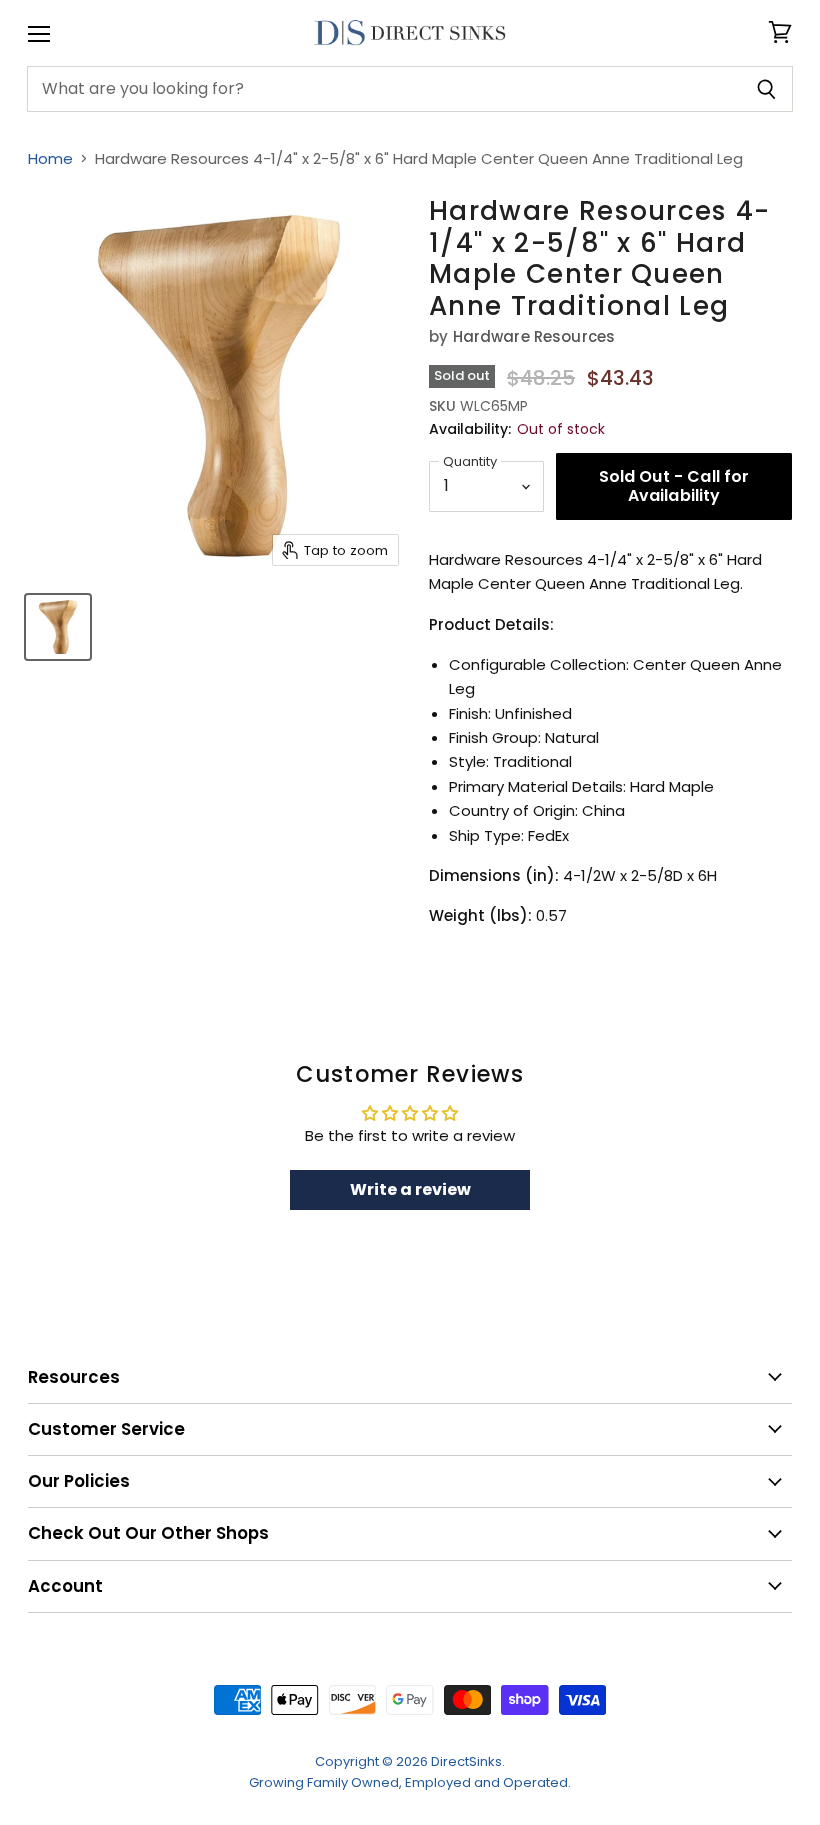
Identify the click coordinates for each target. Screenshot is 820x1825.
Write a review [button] (410, 1189)
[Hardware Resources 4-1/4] (58, 627)
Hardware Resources (534, 336)
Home (50, 158)
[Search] (766, 89)
